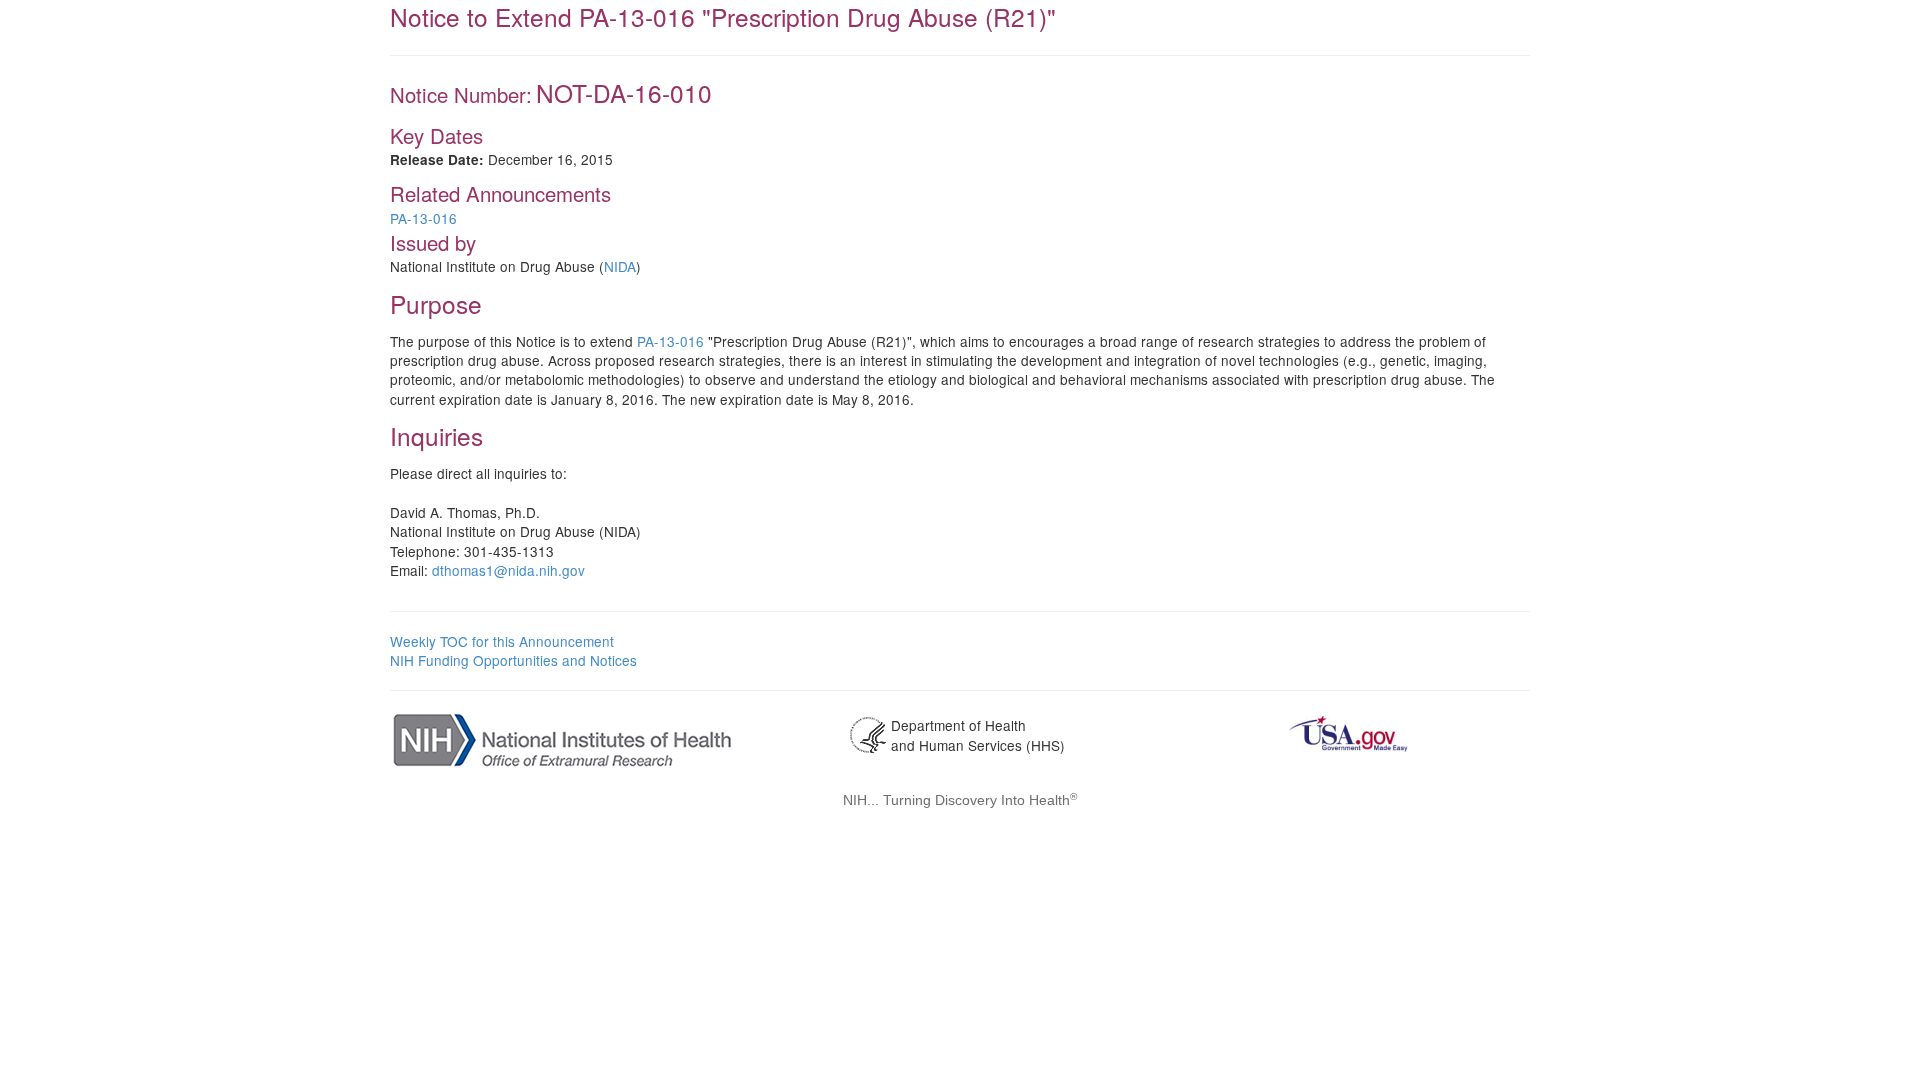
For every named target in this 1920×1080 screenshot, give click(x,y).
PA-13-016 (423, 218)
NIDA (620, 266)
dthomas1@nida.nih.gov (508, 570)
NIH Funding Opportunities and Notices (513, 660)
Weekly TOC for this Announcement (502, 641)
